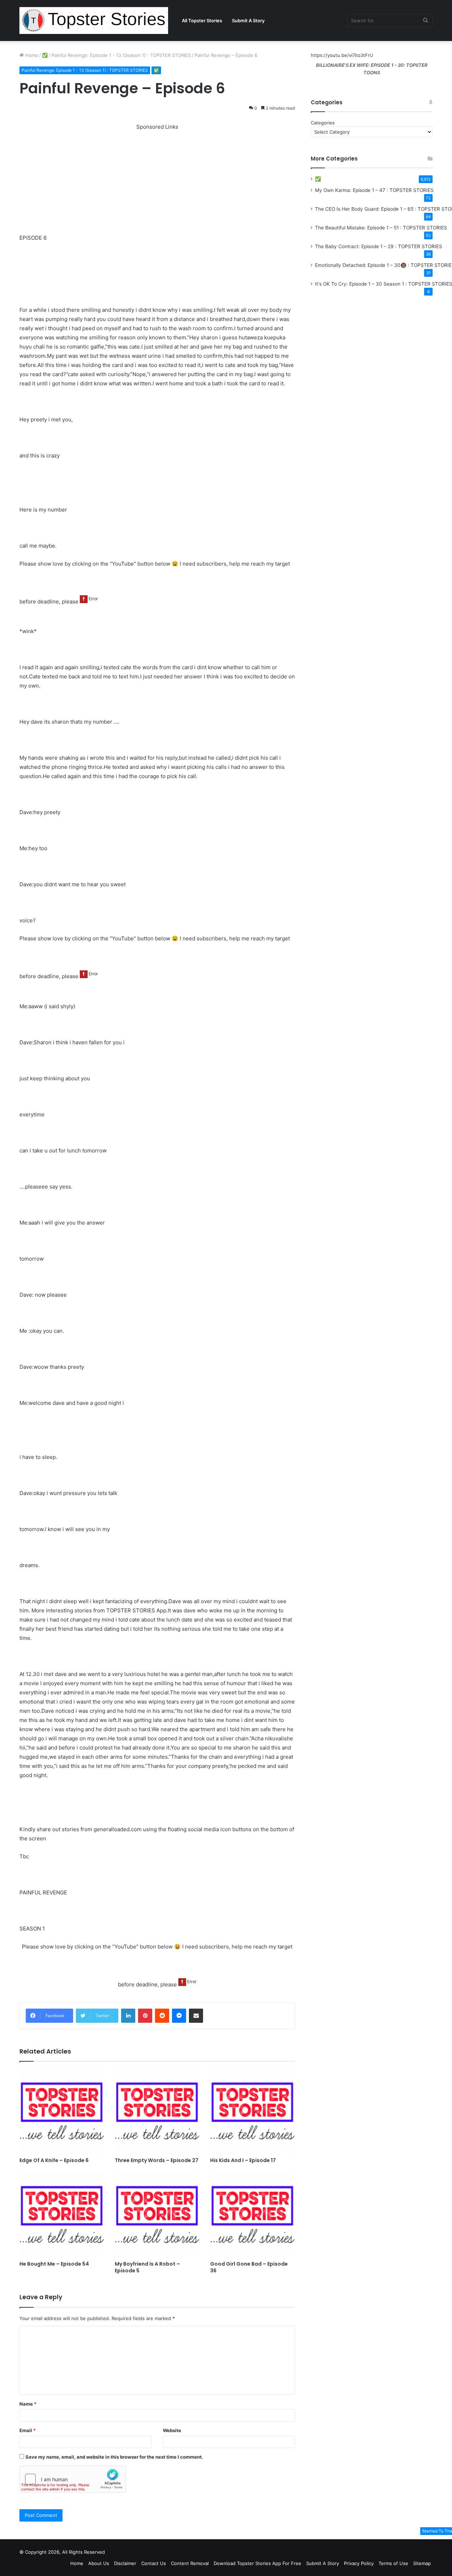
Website (172, 2430)
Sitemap (422, 2563)
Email (28, 2430)
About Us (99, 2563)
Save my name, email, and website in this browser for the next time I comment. (114, 2457)
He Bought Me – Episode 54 (54, 2264)
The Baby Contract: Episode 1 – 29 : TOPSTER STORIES (379, 246)
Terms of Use (393, 2563)
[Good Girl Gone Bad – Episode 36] (252, 2215)
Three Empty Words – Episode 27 (157, 2160)
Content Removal (190, 2563)
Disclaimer (125, 2563)
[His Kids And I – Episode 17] (252, 2111)
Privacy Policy (359, 2563)
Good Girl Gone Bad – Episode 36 (249, 2267)
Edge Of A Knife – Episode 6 (54, 2160)
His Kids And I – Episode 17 (243, 2160)
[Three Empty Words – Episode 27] (157, 2111)
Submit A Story (248, 21)
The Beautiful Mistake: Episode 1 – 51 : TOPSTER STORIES (381, 228)
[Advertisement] (157, 181)
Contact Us (154, 2563)
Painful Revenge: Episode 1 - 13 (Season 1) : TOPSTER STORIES (121, 55)
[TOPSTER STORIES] (94, 21)
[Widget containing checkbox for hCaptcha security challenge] (73, 2479)
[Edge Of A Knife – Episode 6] (62, 2111)
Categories (323, 123)
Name (28, 2404)
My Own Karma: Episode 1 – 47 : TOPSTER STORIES (374, 190)
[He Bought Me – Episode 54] (62, 2215)
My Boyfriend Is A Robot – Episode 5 (147, 2267)
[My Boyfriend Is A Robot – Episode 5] (157, 2215)
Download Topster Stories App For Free (257, 2563)
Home (31, 55)
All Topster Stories (202, 21)
